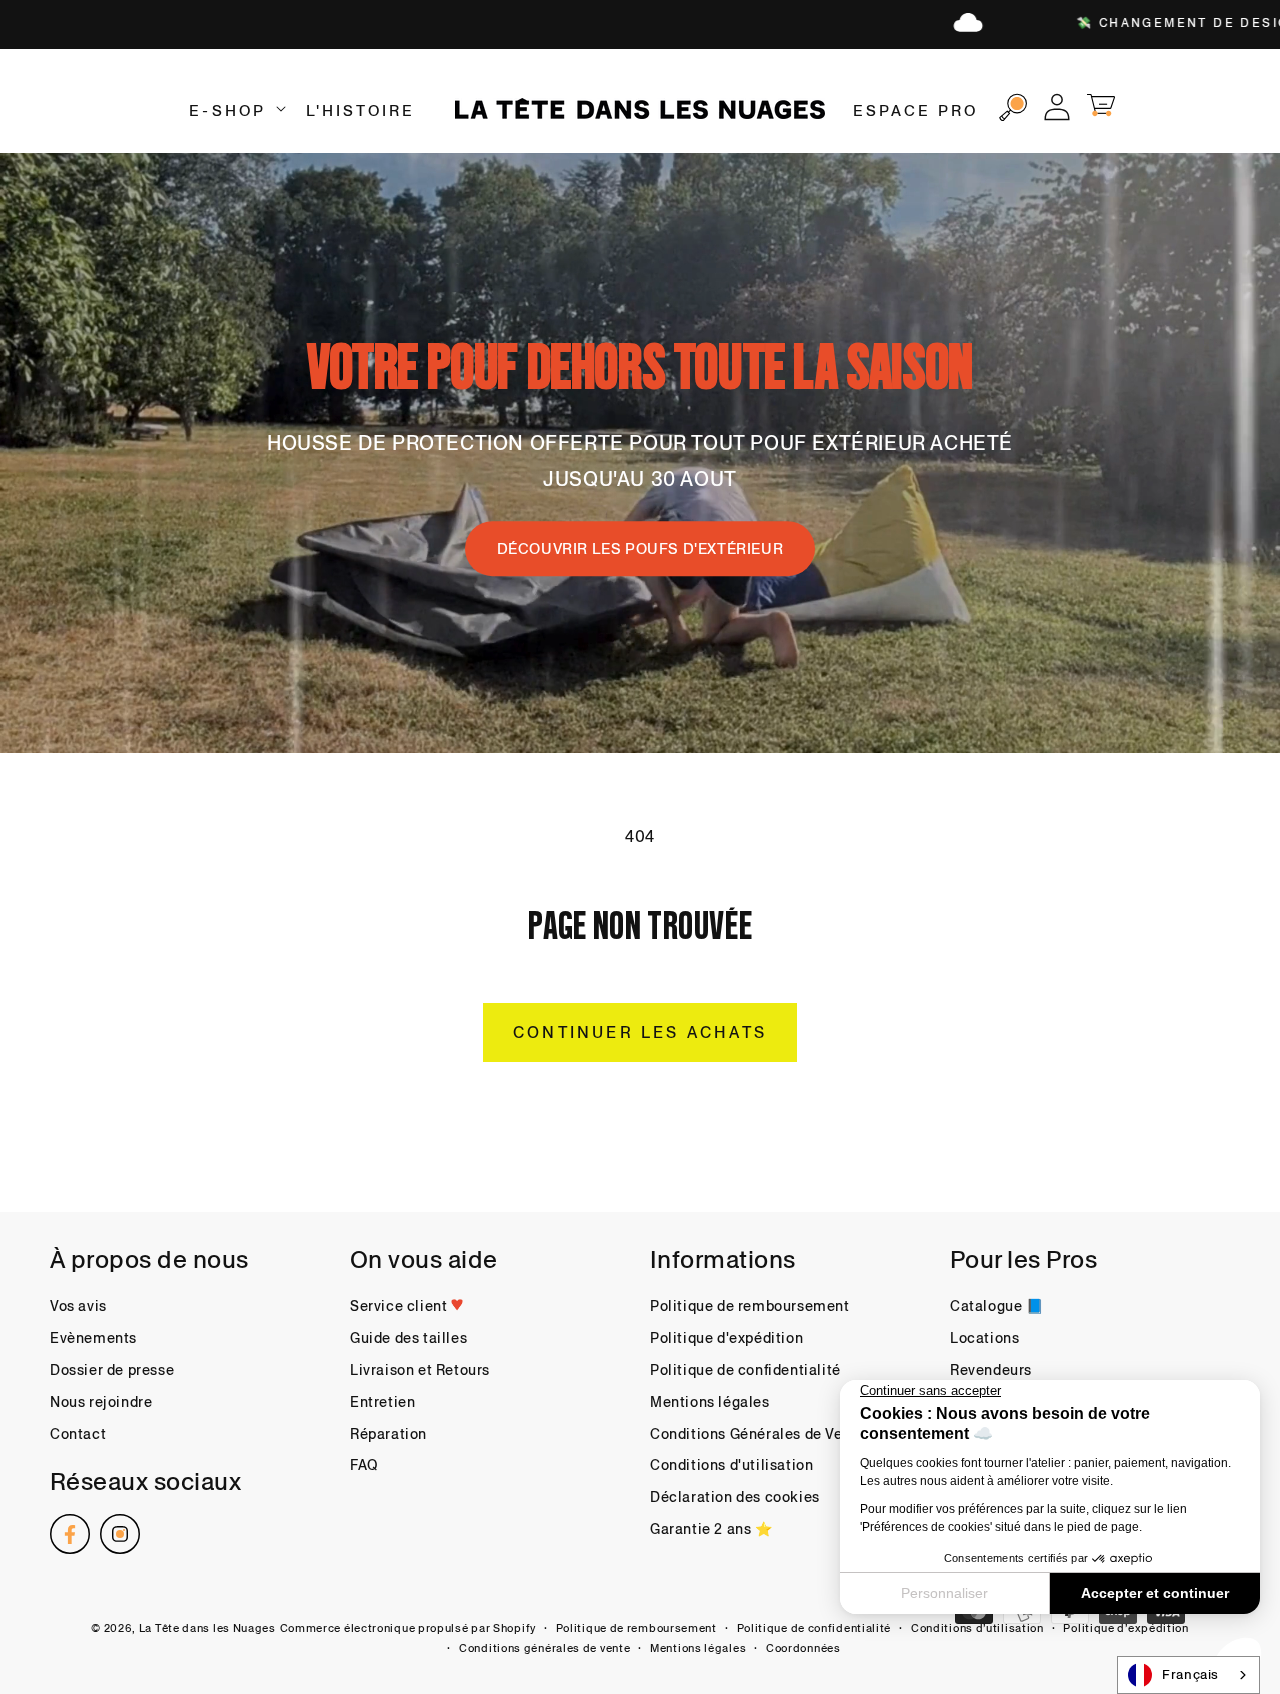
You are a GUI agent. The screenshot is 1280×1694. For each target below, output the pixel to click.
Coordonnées (803, 1648)
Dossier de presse (112, 1370)
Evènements (93, 1338)
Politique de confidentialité (745, 1370)
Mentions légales (710, 1402)
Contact (78, 1434)
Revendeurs (991, 1370)
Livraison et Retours (420, 1370)
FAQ (364, 1465)
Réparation (388, 1434)
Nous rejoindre (101, 1402)
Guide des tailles (408, 1338)
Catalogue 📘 (997, 1306)
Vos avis (78, 1306)
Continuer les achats (640, 1032)
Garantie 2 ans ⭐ (711, 1529)
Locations (984, 1338)
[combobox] (1188, 1675)
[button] (235, 111)
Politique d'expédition (726, 1338)
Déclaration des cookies (735, 1497)
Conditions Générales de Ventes (761, 1434)
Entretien (382, 1402)
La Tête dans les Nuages (207, 1628)
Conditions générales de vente (544, 1648)
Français (1190, 1674)
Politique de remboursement (750, 1306)
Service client (400, 1306)
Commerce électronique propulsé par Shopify (408, 1628)
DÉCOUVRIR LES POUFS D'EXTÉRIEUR (640, 548)
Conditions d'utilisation (731, 1465)
